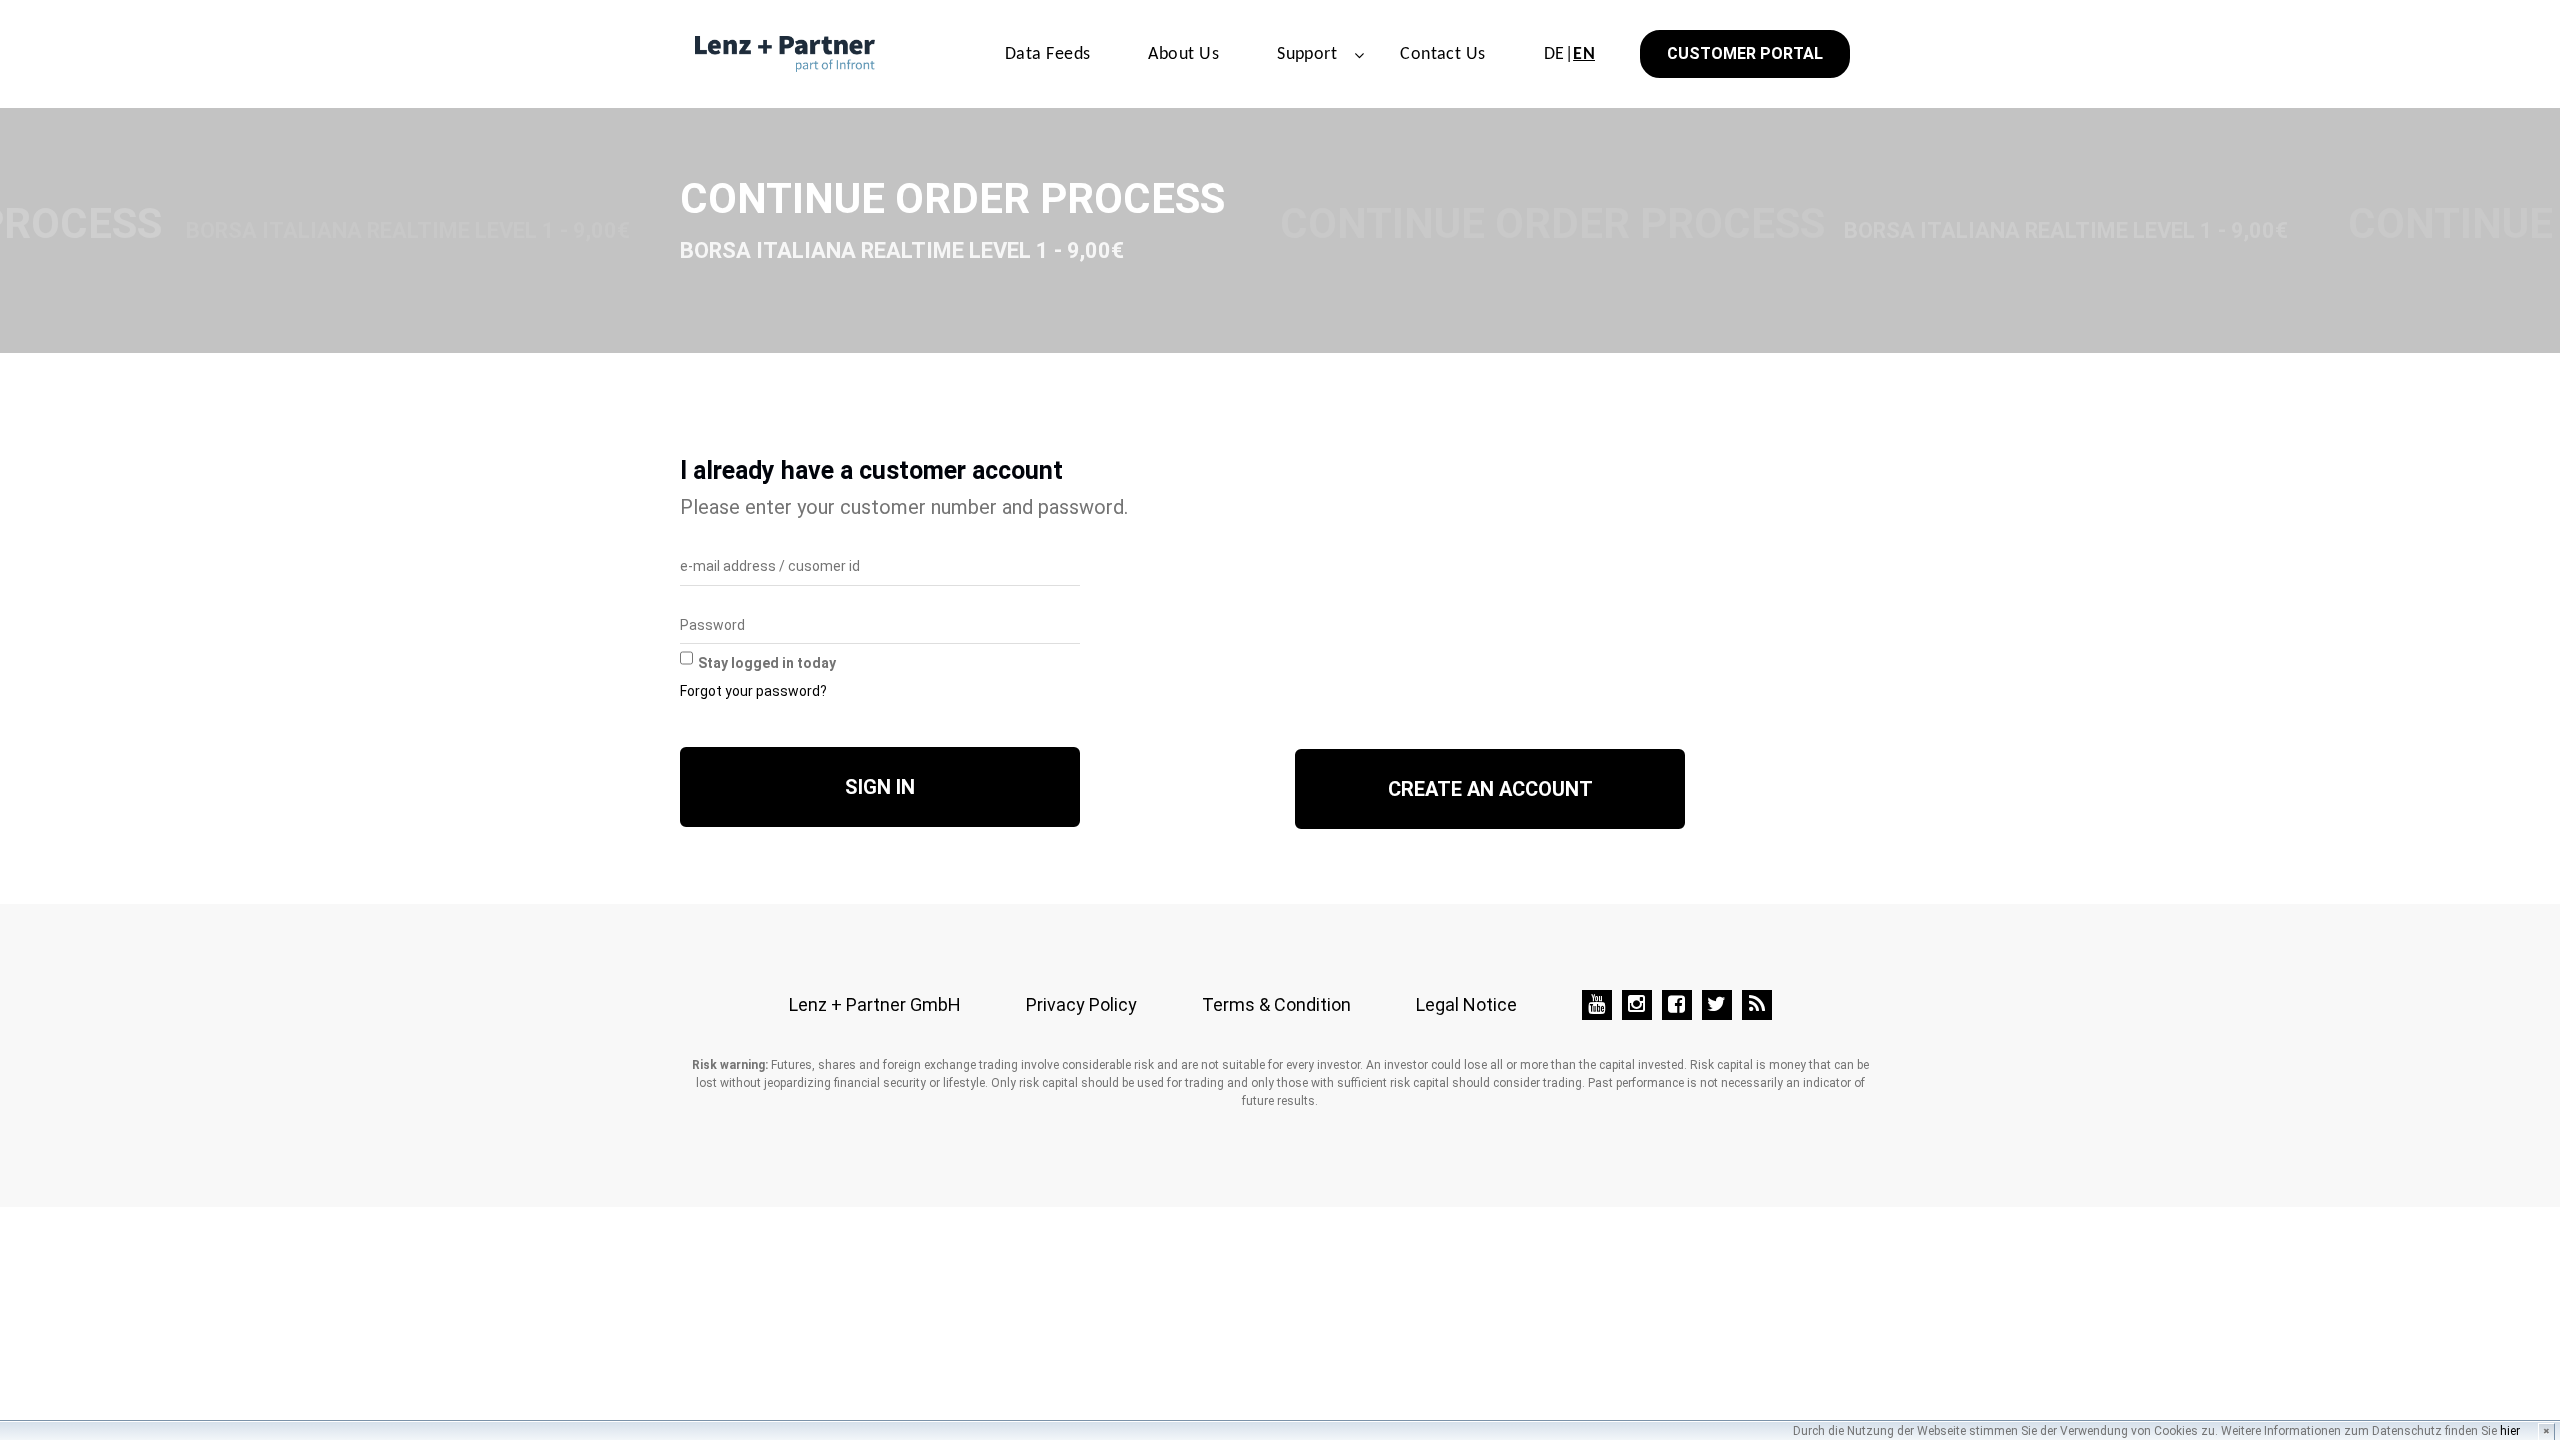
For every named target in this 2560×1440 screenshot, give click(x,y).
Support (1307, 54)
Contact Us (1443, 54)
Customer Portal (1745, 53)
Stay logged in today (767, 663)
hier (2510, 1431)
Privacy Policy (1081, 1004)
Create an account (1490, 789)
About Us (1183, 54)
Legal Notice (1466, 1004)
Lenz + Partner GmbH (875, 1004)
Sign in (880, 787)
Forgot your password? (753, 691)
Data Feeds (1048, 54)
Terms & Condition (1276, 1004)
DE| (1569, 54)
